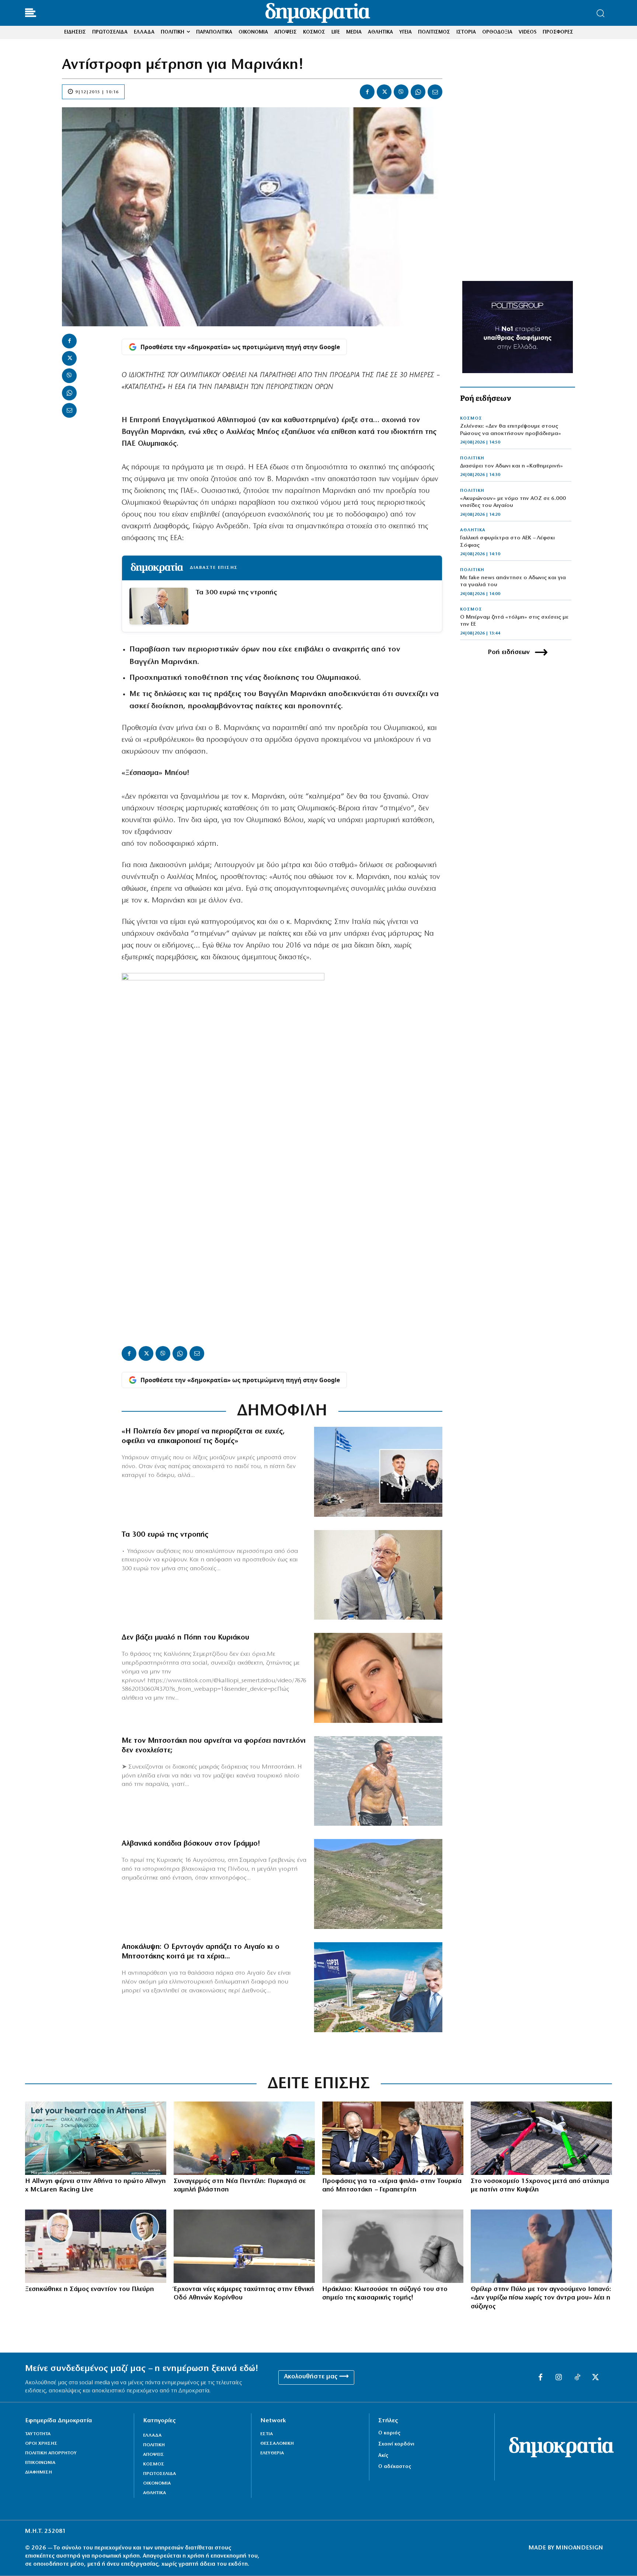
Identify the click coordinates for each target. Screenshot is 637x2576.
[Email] (435, 92)
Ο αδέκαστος (395, 2467)
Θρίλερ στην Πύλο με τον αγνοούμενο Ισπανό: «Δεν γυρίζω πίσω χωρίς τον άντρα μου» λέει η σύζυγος (541, 2298)
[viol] (393, 2246)
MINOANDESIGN (579, 2548)
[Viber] (401, 92)
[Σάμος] (96, 2246)
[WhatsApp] (418, 92)
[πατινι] (541, 2138)
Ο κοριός (389, 2433)
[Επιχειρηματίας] (541, 2246)
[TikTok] (577, 2378)
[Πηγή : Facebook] (378, 1678)
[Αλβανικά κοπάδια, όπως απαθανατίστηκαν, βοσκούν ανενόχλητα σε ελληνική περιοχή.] (378, 1884)
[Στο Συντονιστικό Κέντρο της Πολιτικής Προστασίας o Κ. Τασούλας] (378, 1575)
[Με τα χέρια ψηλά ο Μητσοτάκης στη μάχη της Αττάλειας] (378, 1987)
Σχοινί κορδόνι (396, 2444)
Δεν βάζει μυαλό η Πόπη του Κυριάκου (185, 1638)
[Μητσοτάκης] (378, 1781)
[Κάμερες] (244, 2246)
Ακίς (383, 2456)
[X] (384, 92)
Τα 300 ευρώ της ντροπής (236, 593)
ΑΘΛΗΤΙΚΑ (473, 530)
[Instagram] (559, 2378)
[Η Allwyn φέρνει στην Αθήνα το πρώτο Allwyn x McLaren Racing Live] (96, 2138)
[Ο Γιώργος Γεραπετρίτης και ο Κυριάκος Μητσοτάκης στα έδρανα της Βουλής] (393, 2138)
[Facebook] (367, 92)
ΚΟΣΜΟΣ (471, 418)
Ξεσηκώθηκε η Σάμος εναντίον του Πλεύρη (90, 2290)
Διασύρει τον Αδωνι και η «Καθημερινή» (511, 466)
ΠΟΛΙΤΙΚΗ (472, 458)
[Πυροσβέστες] (244, 2138)
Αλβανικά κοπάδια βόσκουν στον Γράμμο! (191, 1844)
